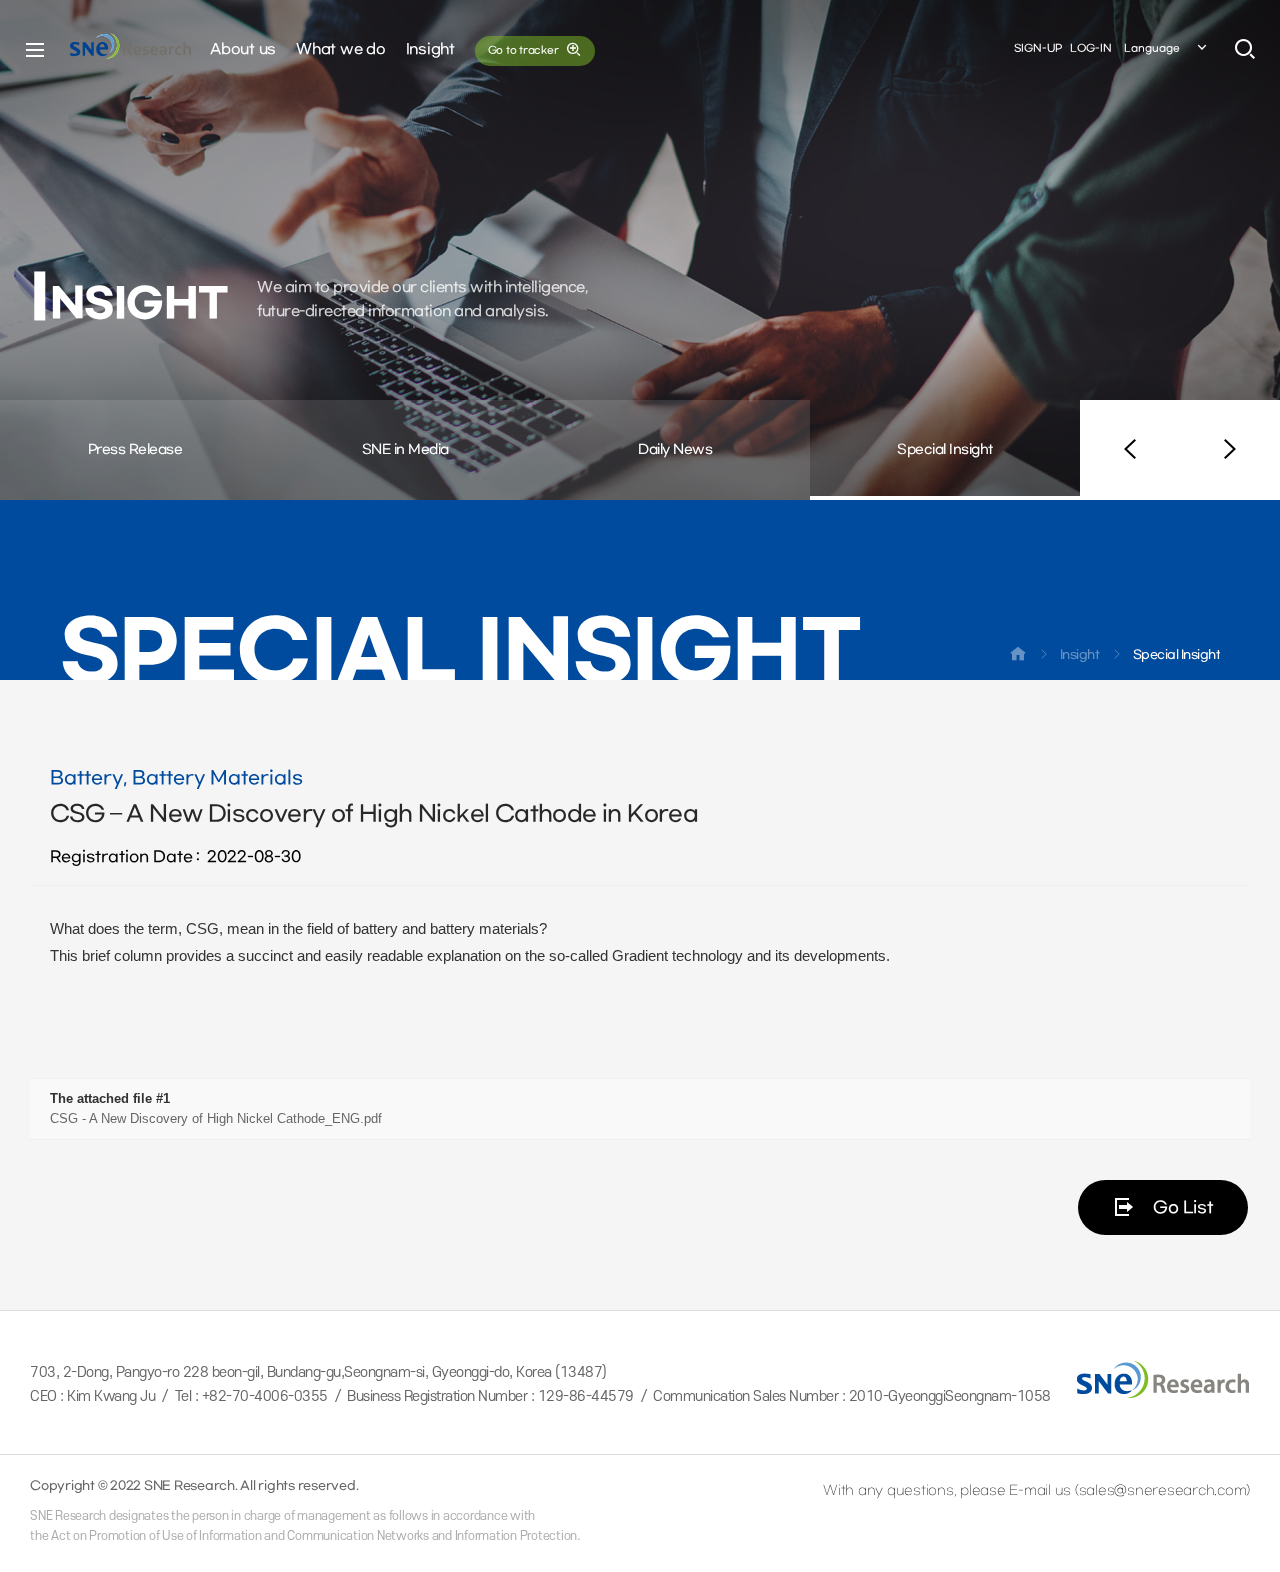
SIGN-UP (1038, 48)
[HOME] (1018, 658)
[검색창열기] (1245, 50)
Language (1152, 48)
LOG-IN (1091, 48)
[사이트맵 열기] (35, 50)
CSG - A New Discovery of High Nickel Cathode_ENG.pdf (216, 1118)
